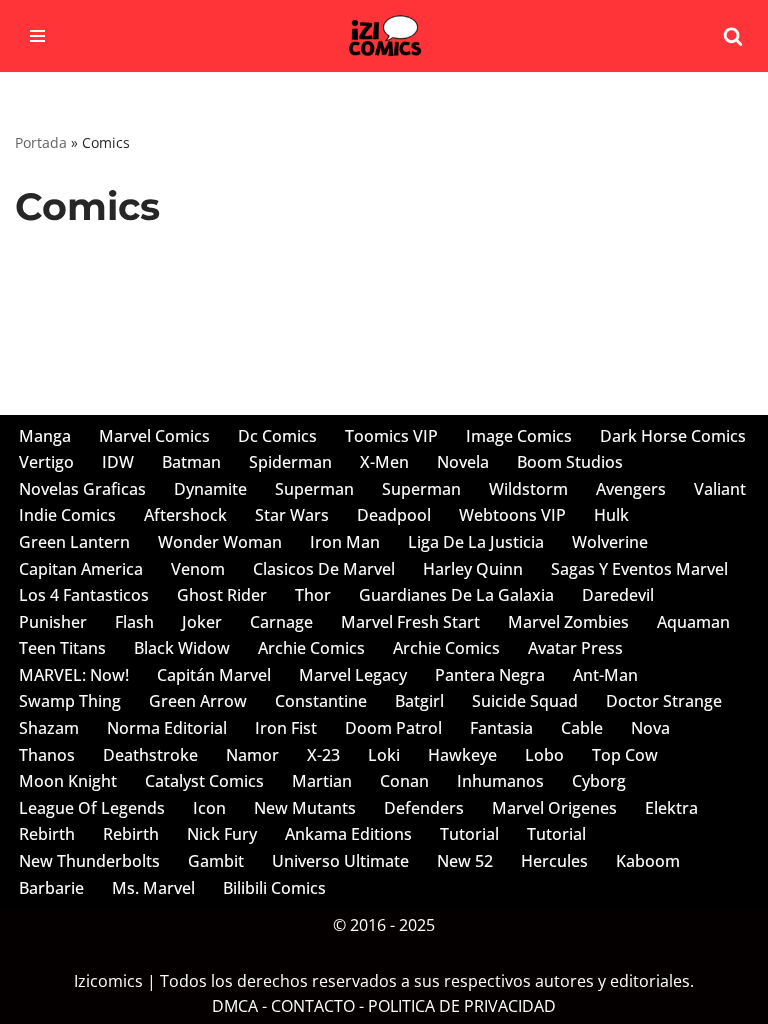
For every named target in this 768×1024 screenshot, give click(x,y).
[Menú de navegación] (37, 36)
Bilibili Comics (274, 888)
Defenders (424, 808)
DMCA (235, 1006)
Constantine (321, 701)
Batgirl (419, 701)
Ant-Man (605, 675)
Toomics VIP (391, 436)
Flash (134, 622)
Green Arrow (198, 701)
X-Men (384, 462)
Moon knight (68, 781)
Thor (313, 595)
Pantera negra (490, 675)
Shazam (49, 728)
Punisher (53, 622)
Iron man (345, 542)
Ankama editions (348, 834)
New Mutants (305, 808)
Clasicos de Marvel (324, 569)
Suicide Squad (525, 701)
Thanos (47, 755)
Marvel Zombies (568, 622)
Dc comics (277, 436)
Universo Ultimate (340, 861)
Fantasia (501, 728)
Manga (45, 436)
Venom (198, 569)
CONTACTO (313, 1006)
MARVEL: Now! (74, 675)
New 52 (465, 861)
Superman (314, 489)
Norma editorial (167, 728)
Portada (41, 142)
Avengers (631, 489)
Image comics (519, 436)
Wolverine (610, 542)
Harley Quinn (473, 569)
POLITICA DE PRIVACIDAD (462, 1006)
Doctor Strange (664, 701)
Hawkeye (462, 755)
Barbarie (51, 888)
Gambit (216, 861)
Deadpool (394, 515)
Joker (202, 622)
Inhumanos (500, 781)
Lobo (544, 755)
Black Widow (182, 648)
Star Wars (292, 515)
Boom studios (570, 462)
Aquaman (693, 622)
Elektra (671, 808)
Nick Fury (222, 834)
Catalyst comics (204, 781)
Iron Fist (286, 728)
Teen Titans (62, 648)
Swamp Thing (70, 701)
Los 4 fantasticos (84, 595)
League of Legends (92, 808)
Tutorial (469, 834)
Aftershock (185, 515)
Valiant (720, 489)
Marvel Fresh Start (410, 622)
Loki (384, 755)
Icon (209, 808)
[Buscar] (733, 36)
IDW (118, 462)
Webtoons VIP (512, 515)
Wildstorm (528, 489)
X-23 (323, 755)
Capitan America (81, 569)
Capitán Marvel (214, 675)
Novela (463, 462)
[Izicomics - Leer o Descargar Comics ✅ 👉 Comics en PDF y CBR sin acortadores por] (384, 36)
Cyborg (599, 781)
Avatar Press (575, 648)
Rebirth (47, 834)
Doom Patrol (393, 728)
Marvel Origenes (554, 808)
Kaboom (648, 861)
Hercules (554, 861)
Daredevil (618, 595)
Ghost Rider (222, 595)
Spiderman (290, 462)
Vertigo (46, 462)
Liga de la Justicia (476, 542)
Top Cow (625, 755)
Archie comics (311, 648)
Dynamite (210, 489)
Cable (582, 728)
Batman (191, 462)
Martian (322, 781)
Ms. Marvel (153, 888)
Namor (252, 755)
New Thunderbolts (89, 861)
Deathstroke (150, 755)
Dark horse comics (673, 436)
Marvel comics (154, 436)
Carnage (281, 622)
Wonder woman (220, 542)
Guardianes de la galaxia (456, 595)
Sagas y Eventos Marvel (639, 569)
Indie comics (67, 515)
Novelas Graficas (82, 489)
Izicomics (108, 981)
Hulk (611, 515)
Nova (650, 728)
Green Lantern (74, 542)
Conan (404, 781)
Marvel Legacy (353, 675)
